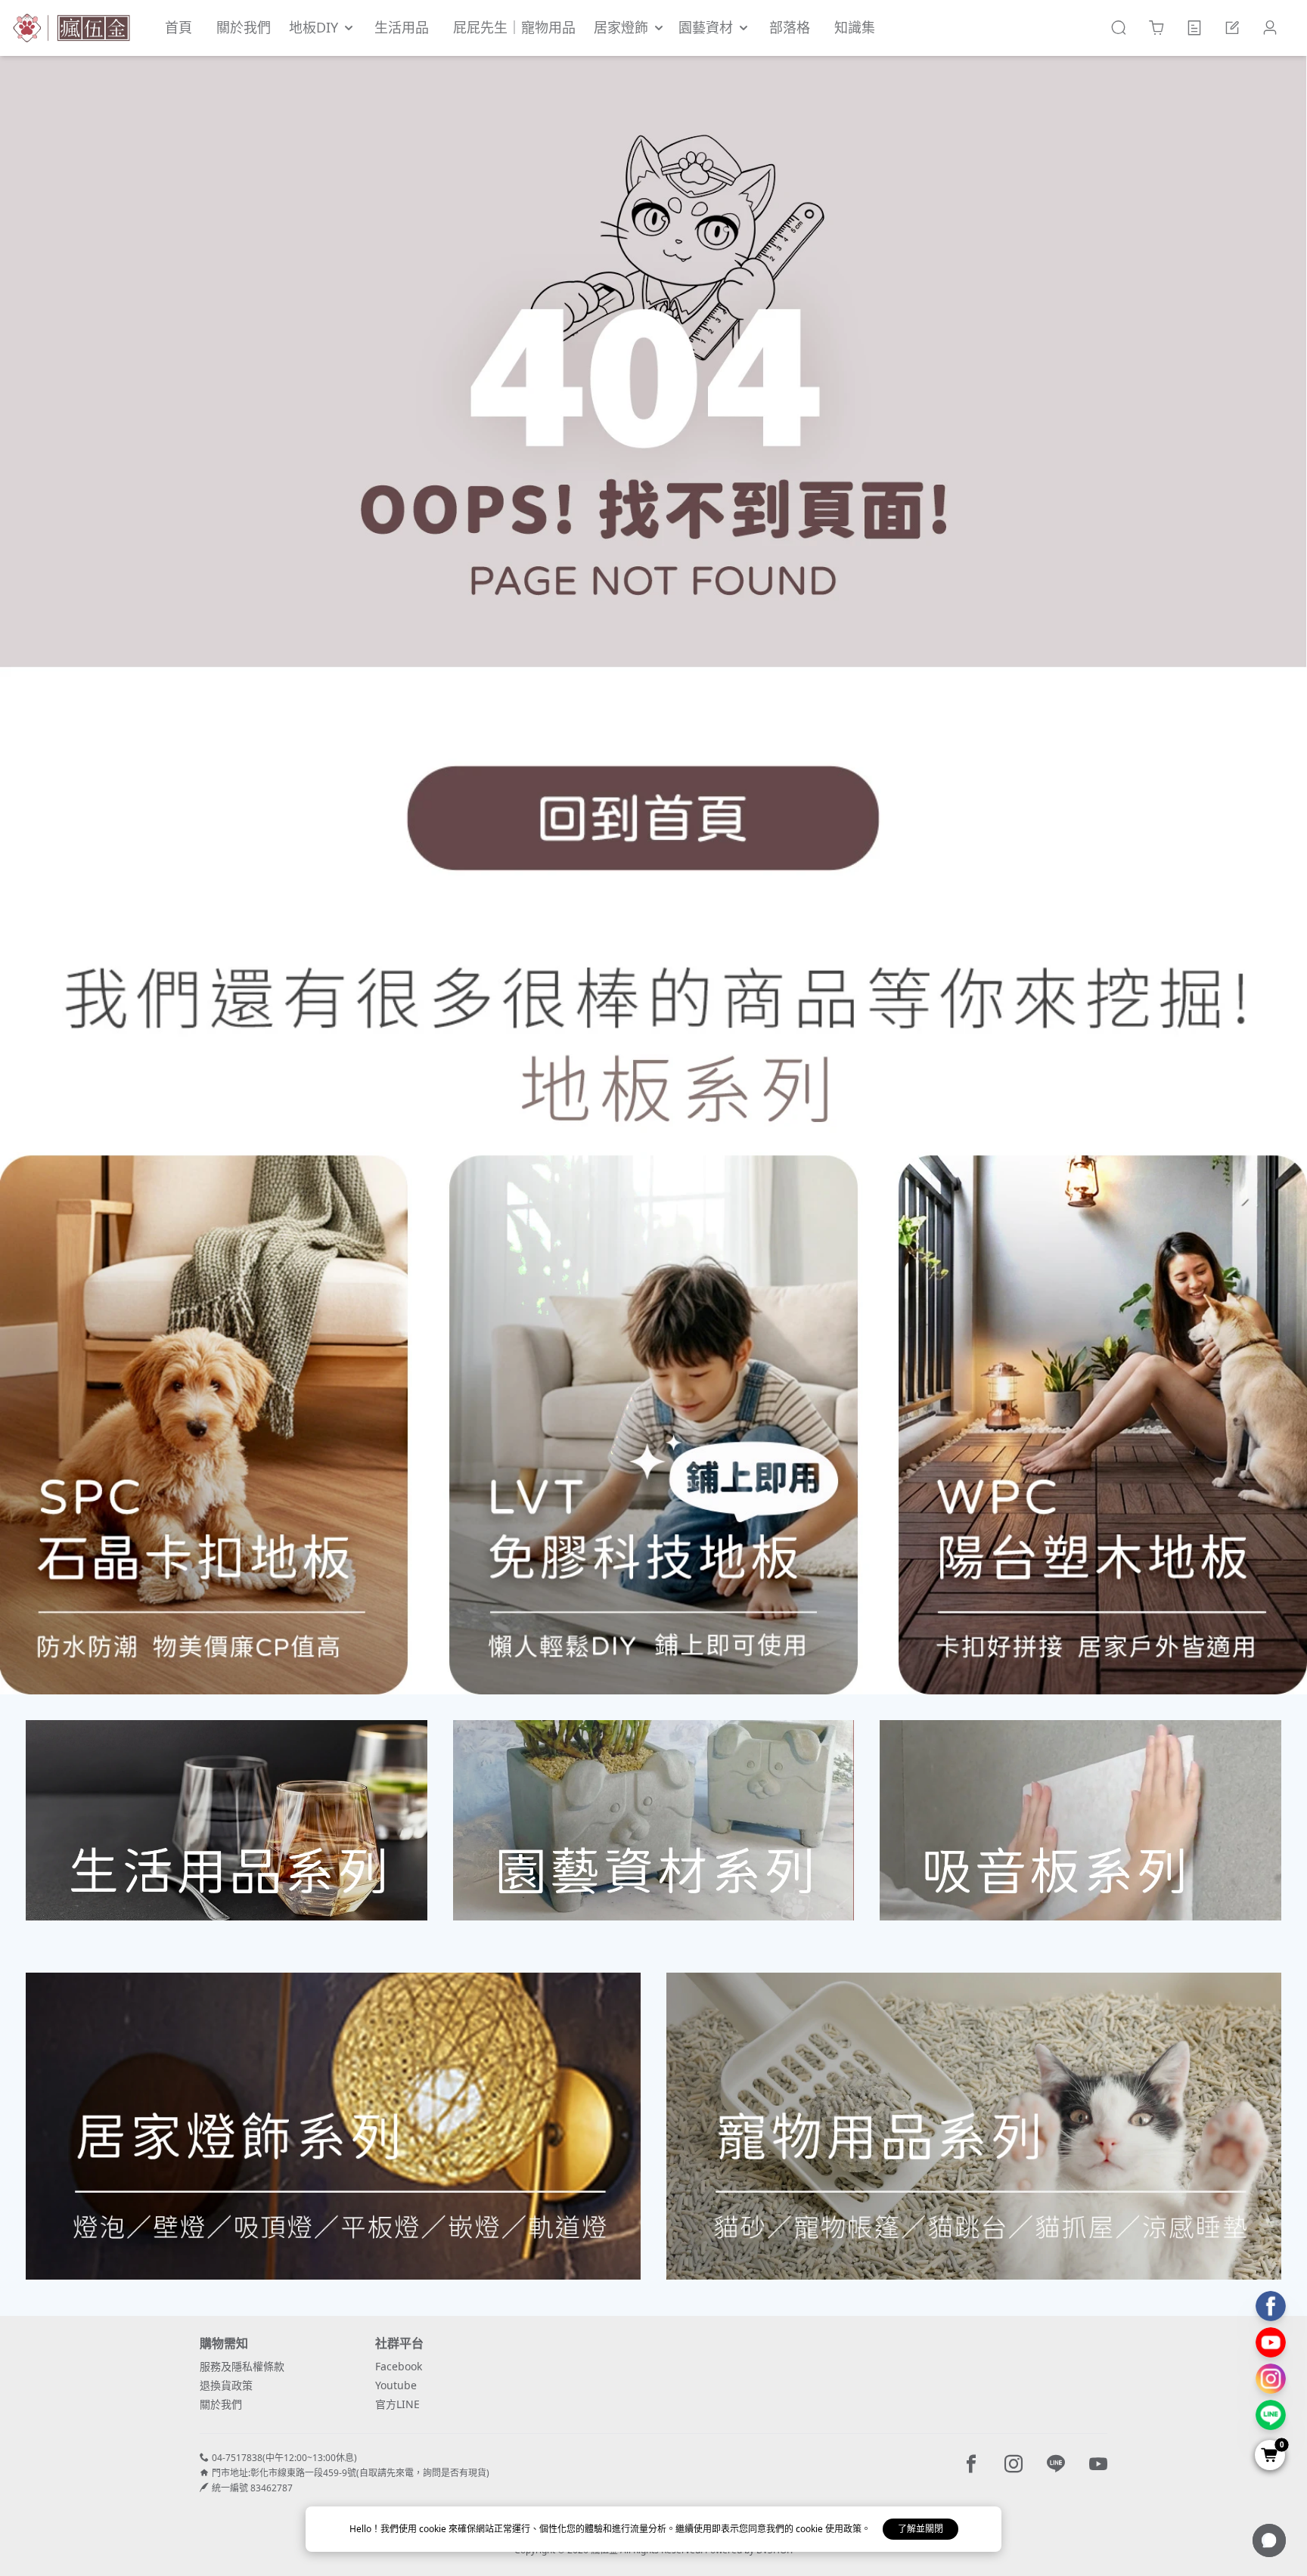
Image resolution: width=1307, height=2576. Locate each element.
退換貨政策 (226, 2385)
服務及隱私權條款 (242, 2366)
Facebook (399, 2366)
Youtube (396, 2385)
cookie (434, 2529)
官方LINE (397, 2404)
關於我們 (221, 2404)
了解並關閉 (920, 2529)
